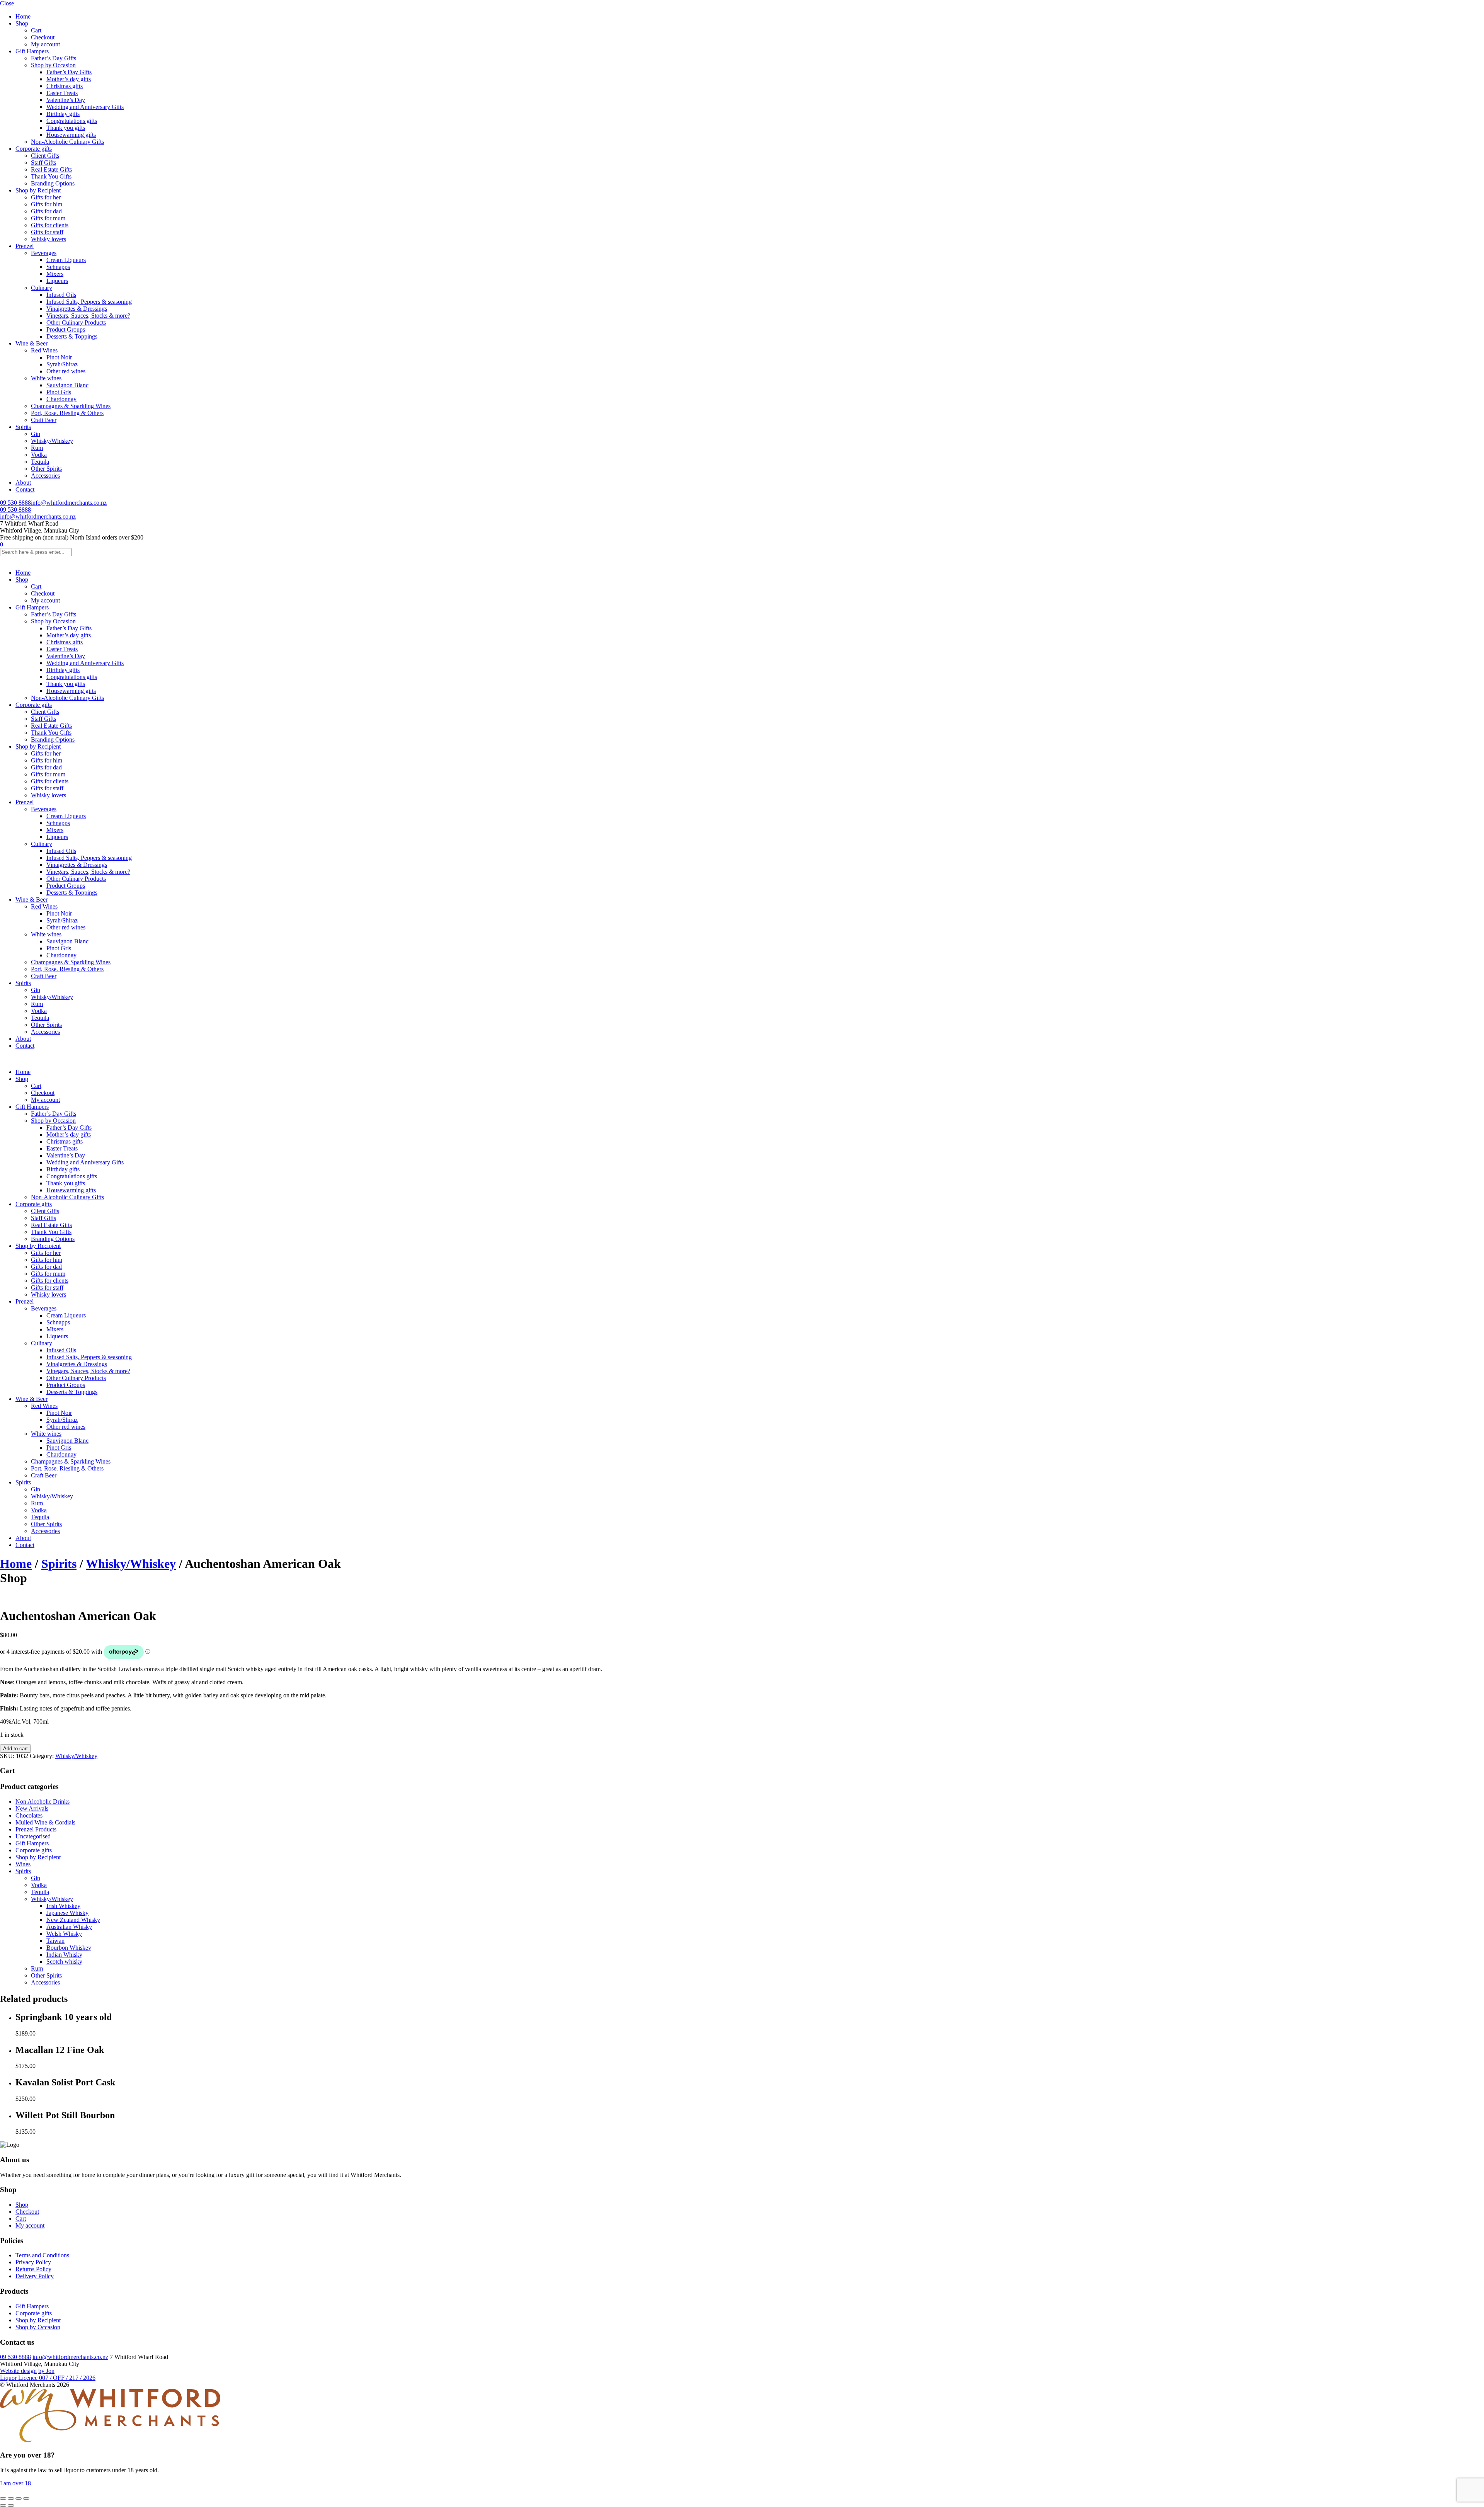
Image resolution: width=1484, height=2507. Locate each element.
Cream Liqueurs (66, 260)
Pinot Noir (59, 357)
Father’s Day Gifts (54, 58)
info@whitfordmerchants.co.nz (69, 503)
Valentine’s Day (66, 100)
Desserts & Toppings (72, 336)
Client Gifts (45, 156)
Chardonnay (61, 399)
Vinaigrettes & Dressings (77, 309)
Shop (22, 23)
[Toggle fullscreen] (11, 2498)
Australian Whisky (69, 1927)
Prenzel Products (36, 1829)
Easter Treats (62, 93)
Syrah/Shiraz (62, 364)
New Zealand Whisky (73, 1920)
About (23, 483)
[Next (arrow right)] (11, 2505)
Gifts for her (46, 197)
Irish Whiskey (63, 1906)
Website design (18, 2371)
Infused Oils (61, 295)
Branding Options (53, 183)
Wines (23, 1864)
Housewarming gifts (71, 135)
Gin (36, 434)
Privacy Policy (33, 2262)
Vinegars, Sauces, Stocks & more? (88, 316)
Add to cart (15, 1749)
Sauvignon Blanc (67, 385)
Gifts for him (47, 204)
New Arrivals (32, 1808)
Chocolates (29, 1815)
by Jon (46, 2371)
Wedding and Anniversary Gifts (85, 107)
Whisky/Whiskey (52, 441)
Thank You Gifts (51, 176)
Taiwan (55, 1941)
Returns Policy (33, 2269)
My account (45, 44)
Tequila (40, 462)
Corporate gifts (34, 149)
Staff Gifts (43, 163)
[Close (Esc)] (26, 2498)
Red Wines (44, 350)
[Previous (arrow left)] (3, 2505)
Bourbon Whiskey (69, 1948)
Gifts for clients (50, 225)
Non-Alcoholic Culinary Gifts (67, 142)
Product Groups (66, 329)
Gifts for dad (46, 211)
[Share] (19, 2498)
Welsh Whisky (64, 1934)
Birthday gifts (63, 114)
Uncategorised (33, 1836)
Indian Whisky (64, 1955)
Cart (36, 30)
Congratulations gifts (72, 121)
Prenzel (25, 246)
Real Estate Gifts (51, 169)
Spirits (23, 427)
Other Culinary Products (76, 323)
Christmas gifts (65, 86)
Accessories (45, 476)
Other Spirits (46, 469)
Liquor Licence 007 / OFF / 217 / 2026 (48, 2378)
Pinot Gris (59, 392)
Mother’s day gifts (69, 79)
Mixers (55, 274)
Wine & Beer (31, 343)
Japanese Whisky (67, 1913)
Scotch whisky (64, 1962)
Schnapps (58, 267)
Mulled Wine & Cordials (45, 1822)
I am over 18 (15, 2483)
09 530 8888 (15, 503)
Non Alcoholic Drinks (43, 1802)
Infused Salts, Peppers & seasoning (89, 302)
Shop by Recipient (38, 190)
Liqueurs (57, 281)
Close (7, 3)
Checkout (43, 37)
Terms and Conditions (42, 2255)
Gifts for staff (47, 232)
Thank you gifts (66, 128)
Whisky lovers (49, 239)
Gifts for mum (48, 218)
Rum (37, 448)
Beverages (44, 253)
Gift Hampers (32, 51)
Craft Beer (44, 420)
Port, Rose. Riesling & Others (67, 413)
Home (23, 16)
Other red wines (66, 371)
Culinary (42, 288)
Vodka (39, 455)
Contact (25, 489)
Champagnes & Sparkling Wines (71, 406)
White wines (46, 378)
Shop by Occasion (53, 65)
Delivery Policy (35, 2276)
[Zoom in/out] (3, 2498)
